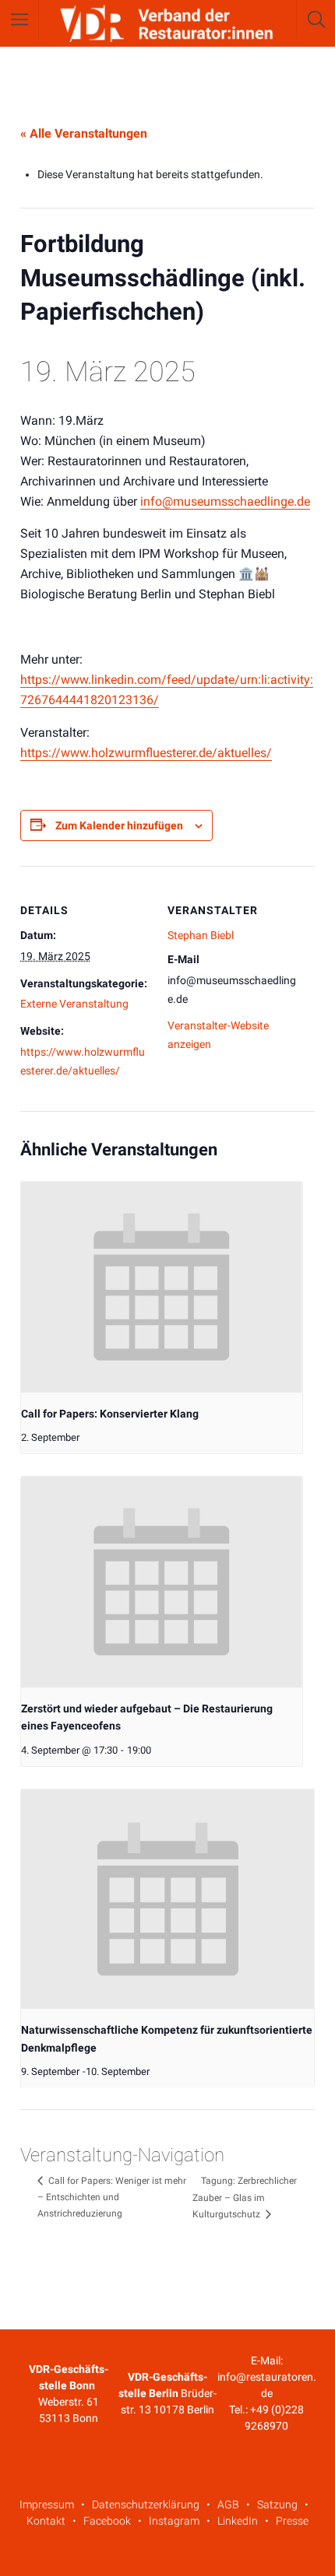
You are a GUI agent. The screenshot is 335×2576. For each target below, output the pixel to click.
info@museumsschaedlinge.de (225, 501)
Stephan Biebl (201, 935)
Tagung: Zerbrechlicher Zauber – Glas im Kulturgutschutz (245, 2197)
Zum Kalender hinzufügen (119, 825)
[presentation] (162, 1287)
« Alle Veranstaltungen (84, 133)
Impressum (47, 2504)
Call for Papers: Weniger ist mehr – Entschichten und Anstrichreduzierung (112, 2197)
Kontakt (46, 2521)
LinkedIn (238, 2521)
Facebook (107, 2521)
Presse (292, 2521)
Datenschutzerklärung (146, 2504)
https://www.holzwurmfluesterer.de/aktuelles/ (146, 753)
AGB (228, 2504)
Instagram (174, 2521)
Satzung (277, 2504)
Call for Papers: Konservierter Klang (110, 1414)
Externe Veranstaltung (74, 1004)
